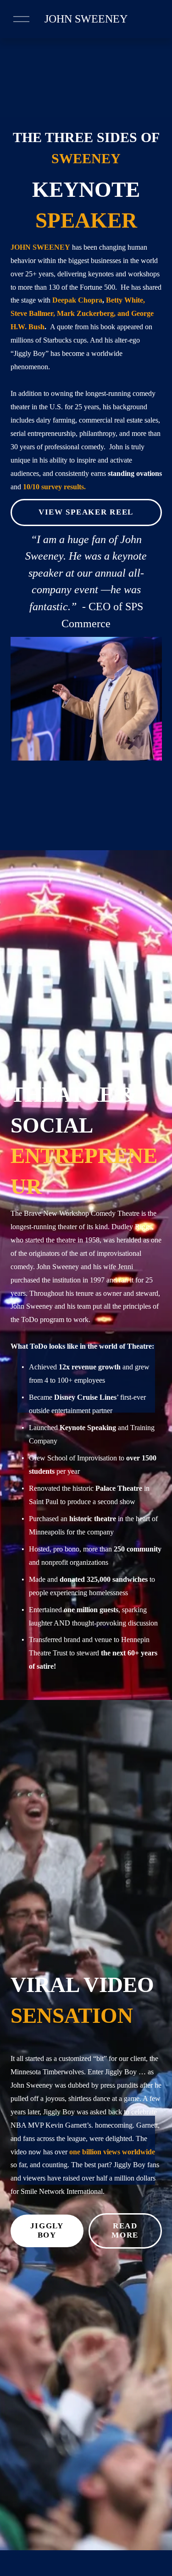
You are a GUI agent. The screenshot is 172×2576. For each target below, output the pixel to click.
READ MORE (125, 2230)
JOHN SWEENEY (86, 19)
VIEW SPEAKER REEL (86, 512)
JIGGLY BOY (47, 2230)
